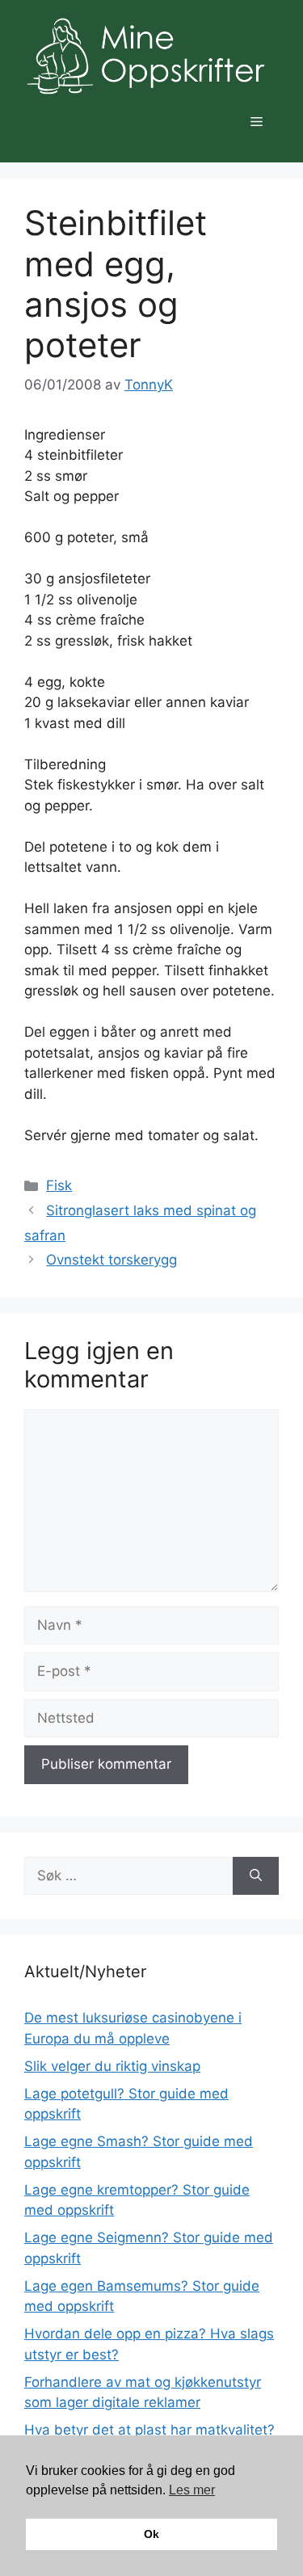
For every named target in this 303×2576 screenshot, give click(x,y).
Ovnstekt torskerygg (112, 1260)
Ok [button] (151, 2534)
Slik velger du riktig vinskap (112, 2066)
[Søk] (256, 1876)
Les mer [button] (192, 2490)
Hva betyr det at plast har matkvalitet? (149, 2430)
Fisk (59, 1185)
